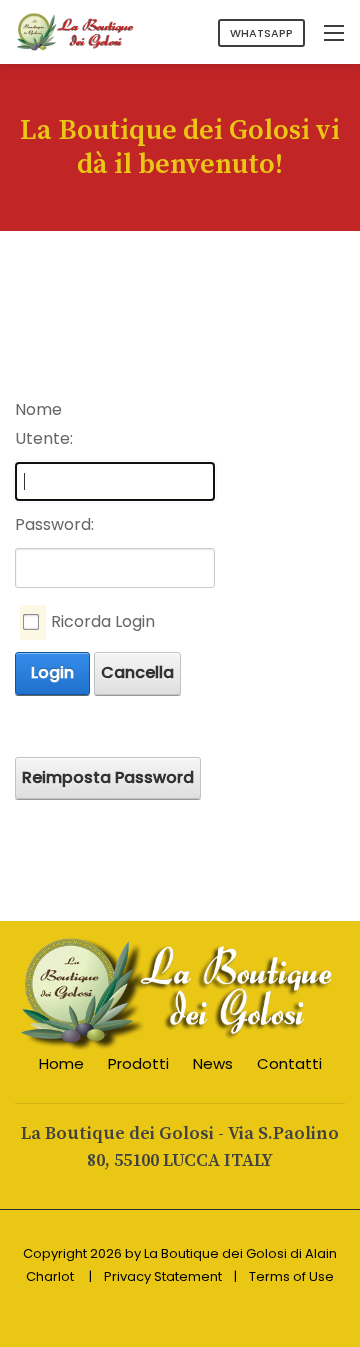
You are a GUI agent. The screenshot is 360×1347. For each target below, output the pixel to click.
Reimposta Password (108, 777)
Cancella (137, 672)
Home (61, 1063)
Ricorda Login (103, 621)
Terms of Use (291, 1276)
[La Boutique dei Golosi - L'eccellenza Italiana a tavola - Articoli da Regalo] (75, 30)
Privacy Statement (163, 1276)
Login (52, 672)
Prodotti (138, 1063)
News (213, 1063)
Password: (50, 524)
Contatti (289, 1063)
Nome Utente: (44, 424)
